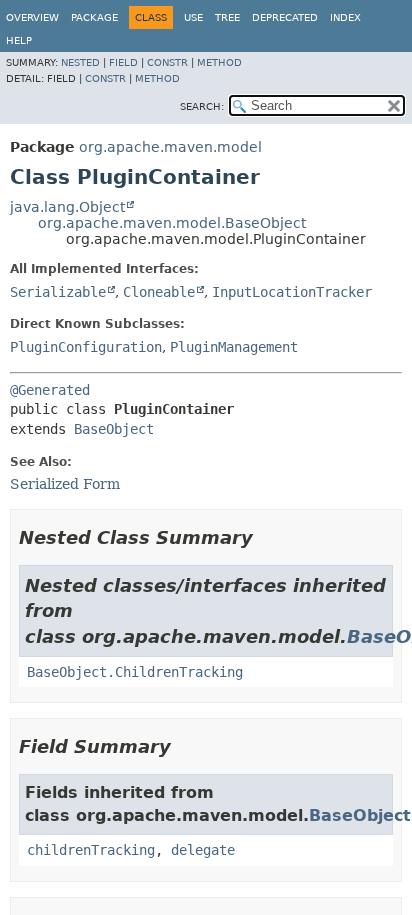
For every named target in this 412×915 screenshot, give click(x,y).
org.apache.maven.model (170, 147)
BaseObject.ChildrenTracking (135, 672)
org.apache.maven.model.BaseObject (172, 223)
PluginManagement (234, 347)
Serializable (58, 292)
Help (19, 40)
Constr (167, 62)
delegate (203, 850)
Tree (227, 17)
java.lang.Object (67, 207)
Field (123, 62)
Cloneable (159, 292)
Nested (80, 62)
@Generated (50, 390)
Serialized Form (65, 484)
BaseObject (114, 429)
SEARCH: (202, 106)
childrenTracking (91, 850)
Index (345, 17)
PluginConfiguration (86, 347)
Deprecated (285, 17)
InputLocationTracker (292, 292)
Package (94, 17)
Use (193, 17)
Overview (32, 17)
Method (219, 62)
